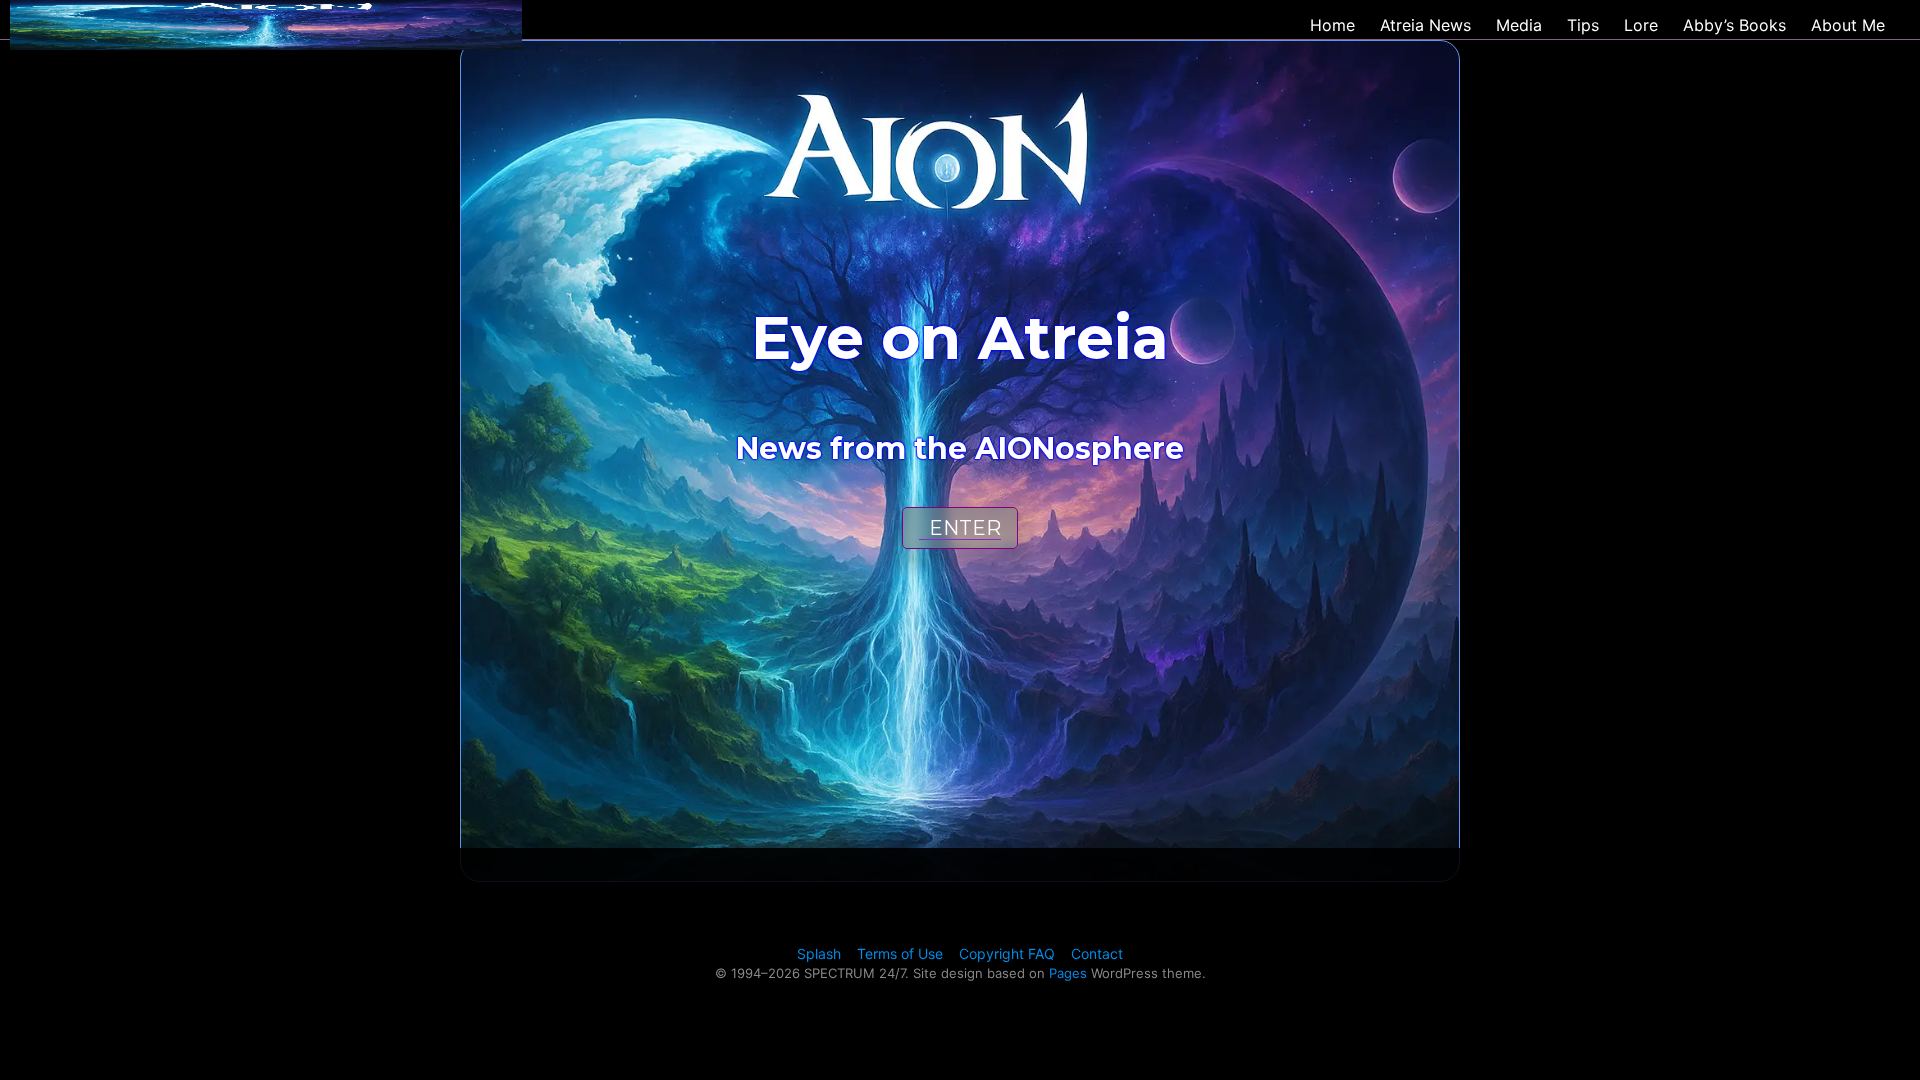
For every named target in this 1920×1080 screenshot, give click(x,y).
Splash (819, 953)
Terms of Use (900, 953)
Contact (1097, 953)
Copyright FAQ (1007, 953)
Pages (1068, 973)
